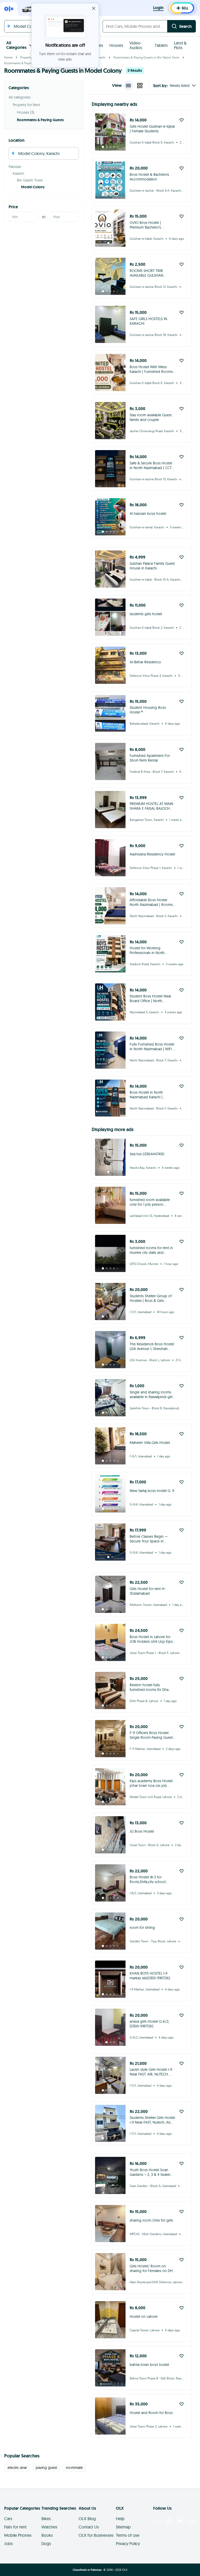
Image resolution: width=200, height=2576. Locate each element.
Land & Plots (180, 45)
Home (8, 57)
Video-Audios (136, 45)
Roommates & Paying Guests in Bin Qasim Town (146, 57)
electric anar (17, 2468)
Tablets (161, 45)
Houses (116, 45)
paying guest (46, 2468)
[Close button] (94, 8)
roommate (74, 2468)
